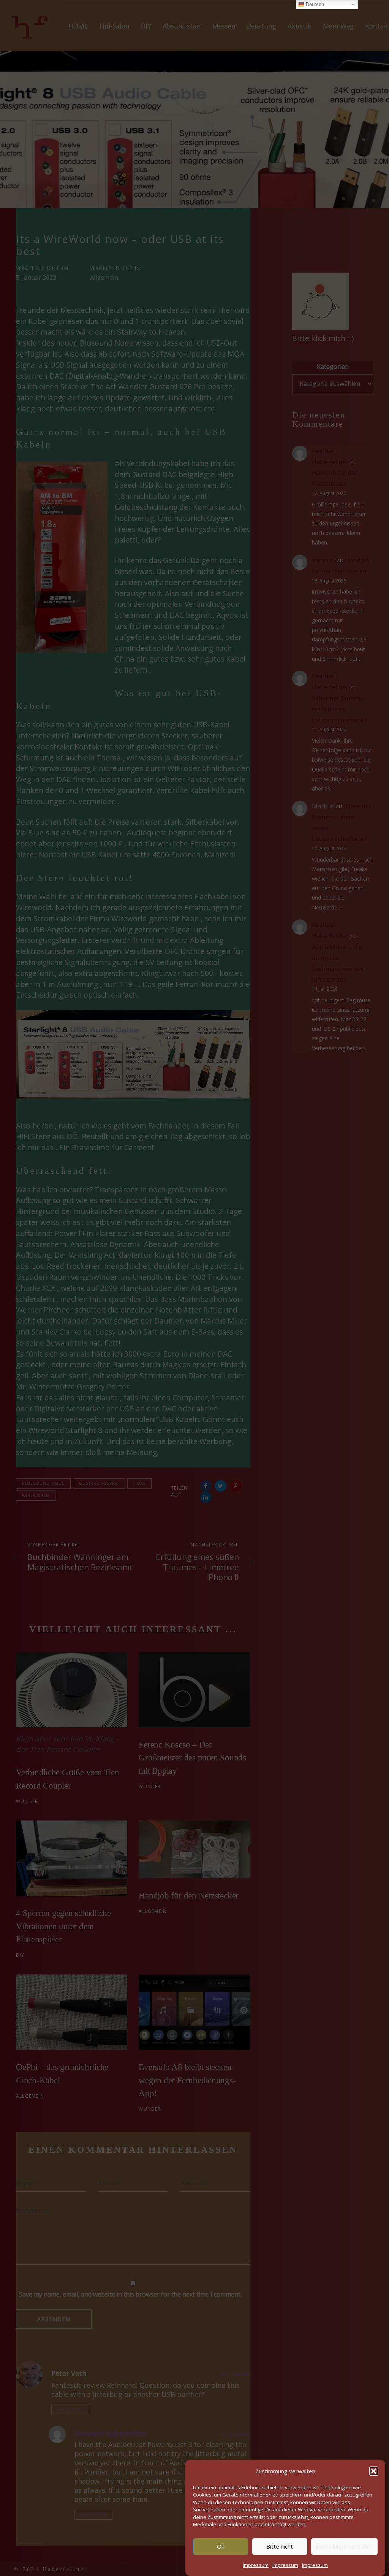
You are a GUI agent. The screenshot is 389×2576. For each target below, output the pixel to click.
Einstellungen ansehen (344, 2546)
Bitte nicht (280, 2546)
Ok (221, 2546)
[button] (374, 2471)
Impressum (256, 2565)
